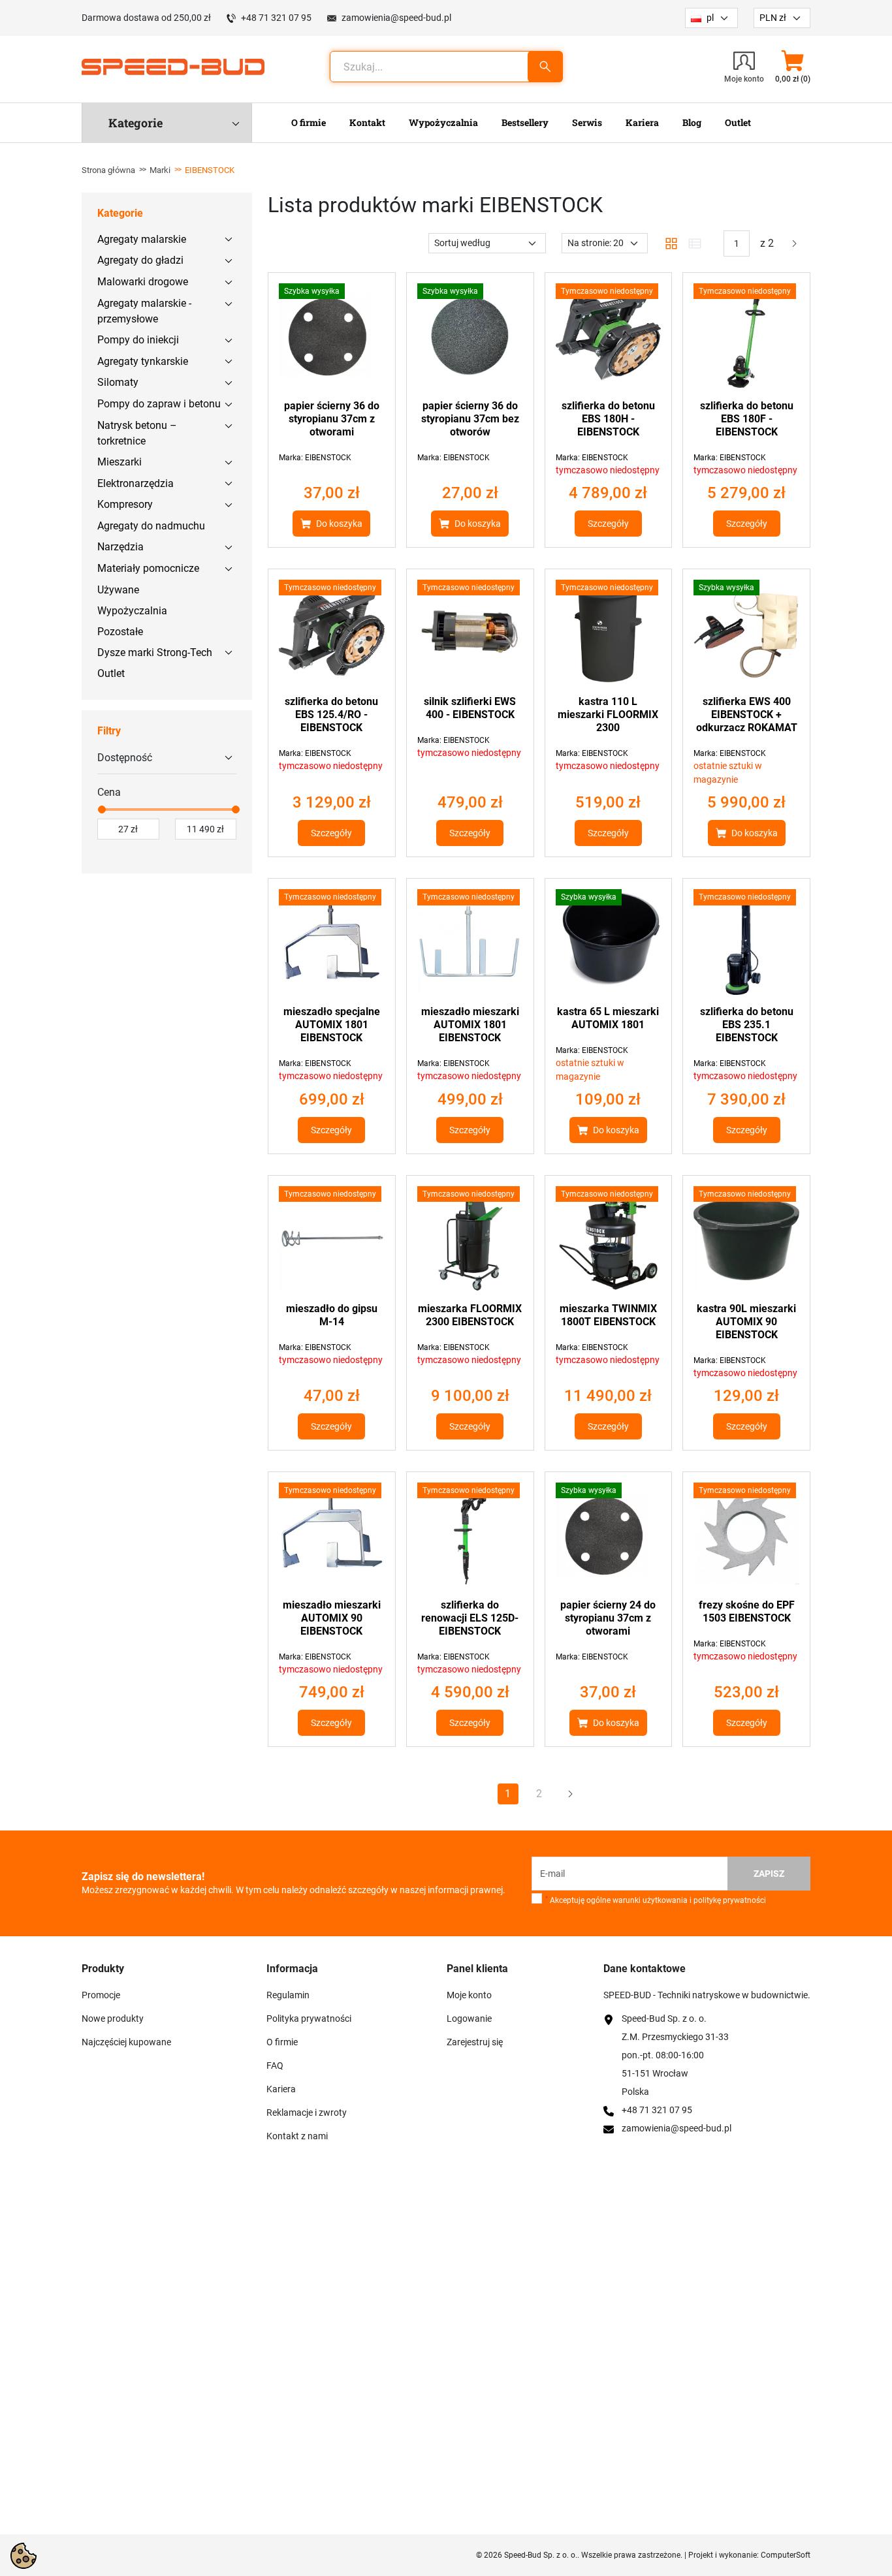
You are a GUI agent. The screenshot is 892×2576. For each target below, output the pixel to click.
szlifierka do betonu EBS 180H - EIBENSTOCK (608, 419)
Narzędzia (120, 547)
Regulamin (288, 1995)
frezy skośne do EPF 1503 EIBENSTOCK (747, 1611)
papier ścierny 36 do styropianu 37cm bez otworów (470, 419)
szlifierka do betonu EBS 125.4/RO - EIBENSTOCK (331, 715)
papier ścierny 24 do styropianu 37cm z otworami (608, 1618)
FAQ (275, 2066)
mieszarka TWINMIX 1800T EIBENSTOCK (608, 1315)
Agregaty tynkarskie (143, 361)
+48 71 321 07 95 (276, 18)
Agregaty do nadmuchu (151, 526)
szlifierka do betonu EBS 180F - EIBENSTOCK (747, 419)
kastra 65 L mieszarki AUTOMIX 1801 (608, 1018)
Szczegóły (608, 524)
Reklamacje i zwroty (307, 2113)
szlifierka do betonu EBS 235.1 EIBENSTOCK (747, 1025)
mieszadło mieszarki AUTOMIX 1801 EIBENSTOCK (470, 1025)
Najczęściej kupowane (126, 2042)
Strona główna (108, 170)
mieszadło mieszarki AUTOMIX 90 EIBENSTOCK (332, 1618)
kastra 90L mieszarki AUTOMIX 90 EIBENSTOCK (746, 1322)
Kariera (281, 2089)
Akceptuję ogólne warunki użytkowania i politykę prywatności (656, 1900)
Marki (160, 170)
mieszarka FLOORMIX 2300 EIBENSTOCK (470, 1315)
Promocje (101, 1995)
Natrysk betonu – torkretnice (137, 433)
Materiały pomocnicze (148, 568)
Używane (118, 590)
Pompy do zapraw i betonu (159, 404)
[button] (792, 67)
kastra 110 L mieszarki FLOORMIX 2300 (608, 715)
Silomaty (118, 382)
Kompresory (125, 504)
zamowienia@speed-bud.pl (396, 18)
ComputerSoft (786, 2555)
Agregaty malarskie (142, 239)
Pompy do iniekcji (138, 340)
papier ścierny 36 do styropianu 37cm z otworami (332, 419)
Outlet (111, 673)
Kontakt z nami (297, 2136)
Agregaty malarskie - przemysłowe (144, 311)
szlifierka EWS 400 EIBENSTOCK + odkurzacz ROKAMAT (747, 715)
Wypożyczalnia (132, 611)
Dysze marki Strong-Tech (155, 652)
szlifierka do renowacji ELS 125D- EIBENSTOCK (470, 1618)
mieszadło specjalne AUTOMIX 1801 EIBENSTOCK (332, 1025)
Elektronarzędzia (135, 483)
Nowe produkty (113, 2018)
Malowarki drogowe (143, 282)
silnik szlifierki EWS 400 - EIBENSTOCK (470, 708)
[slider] (101, 809)
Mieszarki (119, 462)
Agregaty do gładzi (140, 260)
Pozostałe (120, 632)
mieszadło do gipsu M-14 (332, 1315)
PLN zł (773, 18)
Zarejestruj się (475, 2042)
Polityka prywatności (309, 2018)
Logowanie (469, 2018)
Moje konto (469, 1995)
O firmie (282, 2042)
